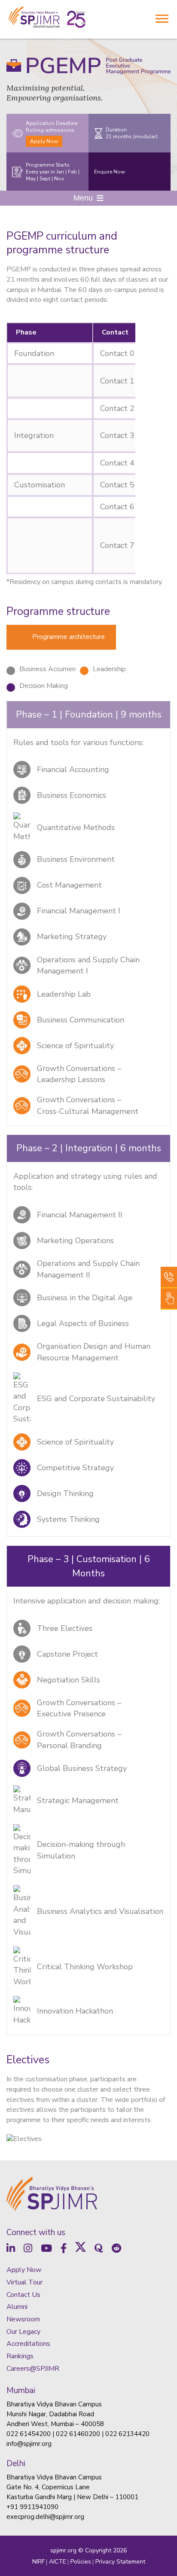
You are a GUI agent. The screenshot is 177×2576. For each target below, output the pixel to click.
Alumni (17, 2307)
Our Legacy (23, 2332)
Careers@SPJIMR (33, 2369)
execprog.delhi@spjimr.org (45, 2517)
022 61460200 (78, 2434)
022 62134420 (127, 2434)
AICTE (58, 2562)
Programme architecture (69, 637)
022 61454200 (29, 2434)
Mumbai (21, 2390)
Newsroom (23, 2319)
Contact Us (23, 2295)
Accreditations (28, 2344)
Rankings (20, 2356)
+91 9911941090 (32, 2507)
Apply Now (44, 141)
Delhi (16, 2463)
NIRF (38, 2562)
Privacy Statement (120, 2562)
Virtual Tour (24, 2282)
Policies (81, 2562)
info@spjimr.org (29, 2444)
